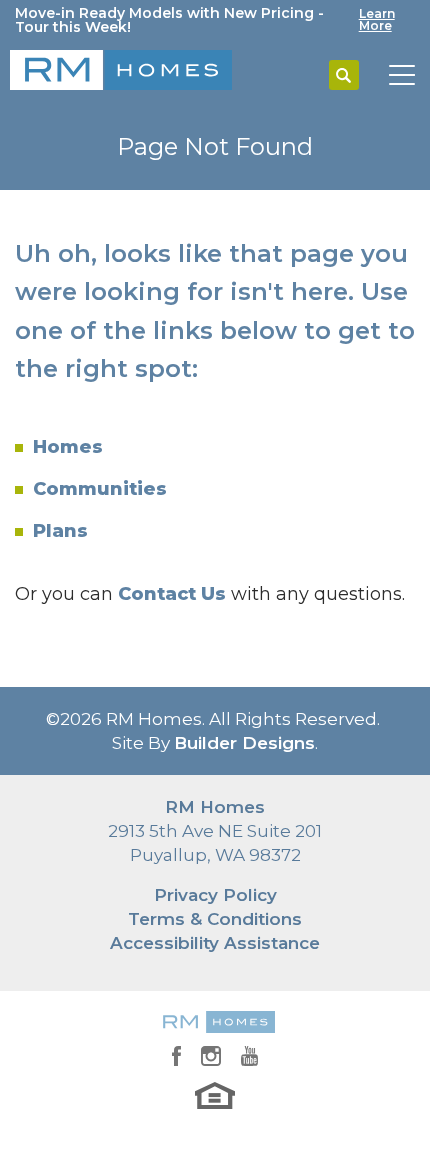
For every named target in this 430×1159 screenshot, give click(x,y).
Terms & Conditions (215, 919)
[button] (344, 76)
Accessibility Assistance (215, 943)
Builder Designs (244, 743)
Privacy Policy (215, 895)
